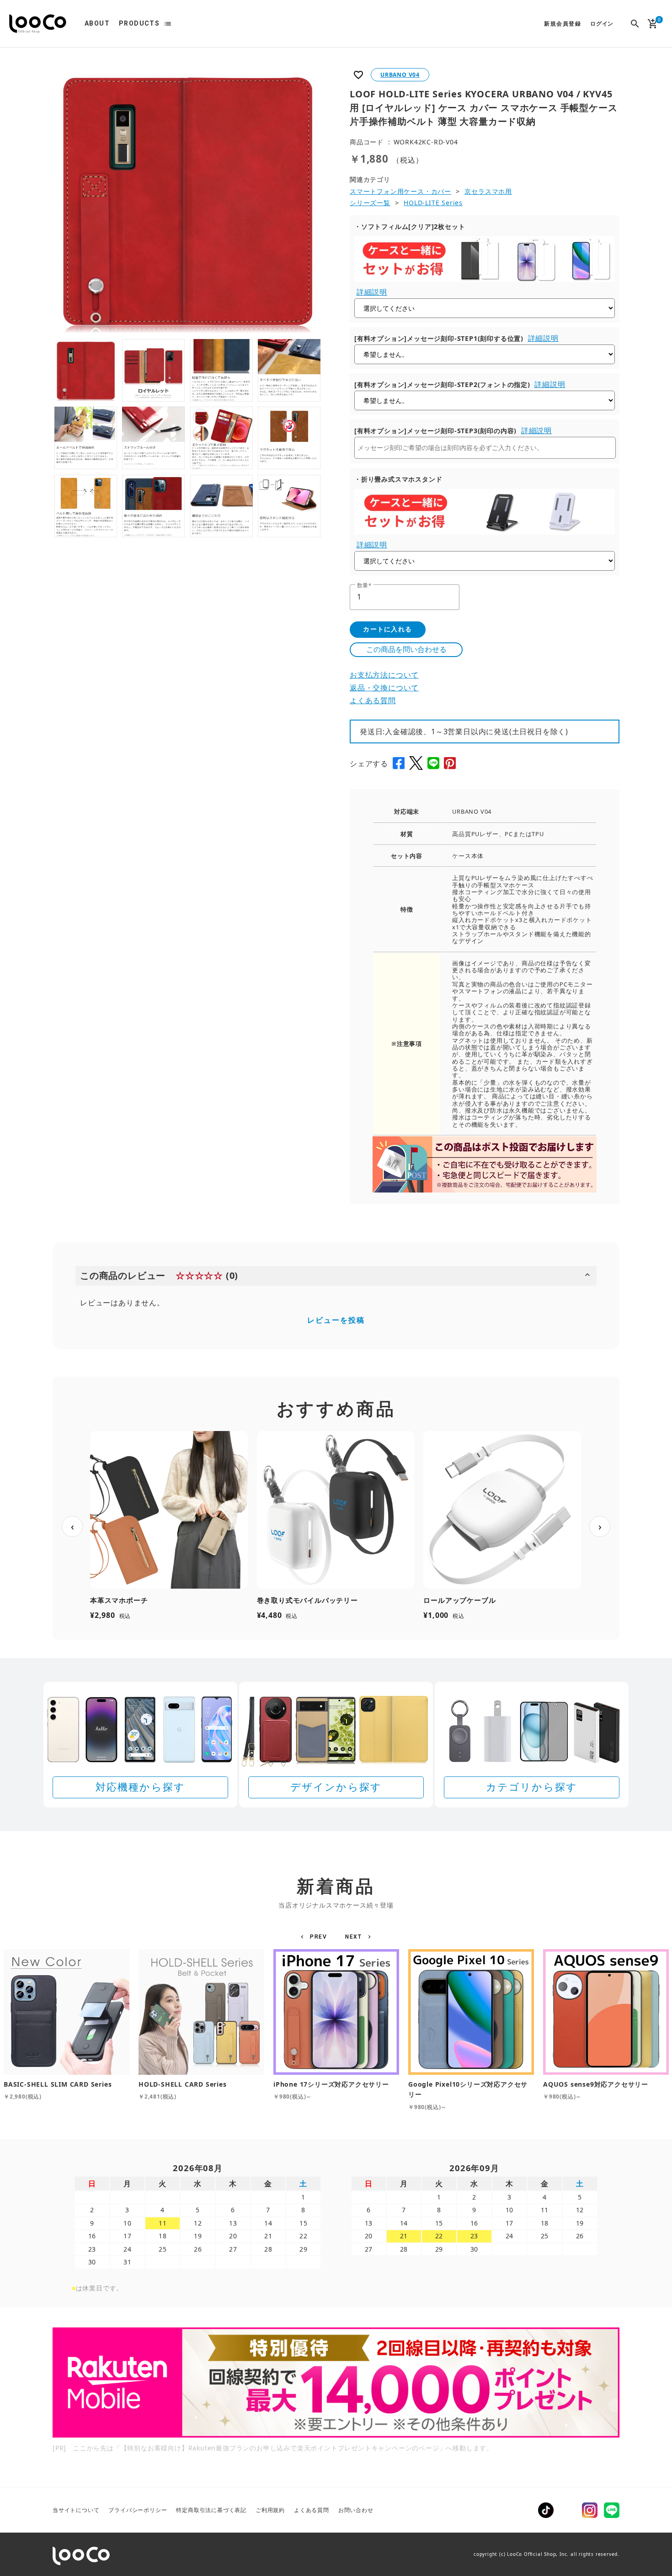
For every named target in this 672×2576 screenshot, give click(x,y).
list (168, 24)
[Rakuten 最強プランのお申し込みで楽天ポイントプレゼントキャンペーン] (336, 2383)
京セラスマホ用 (488, 191)
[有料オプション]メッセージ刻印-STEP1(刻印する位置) (439, 338)
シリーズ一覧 (370, 203)
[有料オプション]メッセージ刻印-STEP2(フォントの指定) (442, 384)
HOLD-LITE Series (433, 203)
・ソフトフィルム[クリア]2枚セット (410, 226)
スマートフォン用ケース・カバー (400, 191)
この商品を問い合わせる (406, 649)
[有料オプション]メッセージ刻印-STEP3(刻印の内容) (435, 431)
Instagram (590, 2510)
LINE (612, 2510)
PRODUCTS (139, 23)
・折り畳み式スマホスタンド (398, 479)
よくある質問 (373, 700)
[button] (315, 1937)
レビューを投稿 (336, 1320)
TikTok (546, 2510)
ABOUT (97, 23)
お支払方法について (384, 675)
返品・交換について (384, 688)
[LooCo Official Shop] (38, 24)
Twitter (568, 2510)
